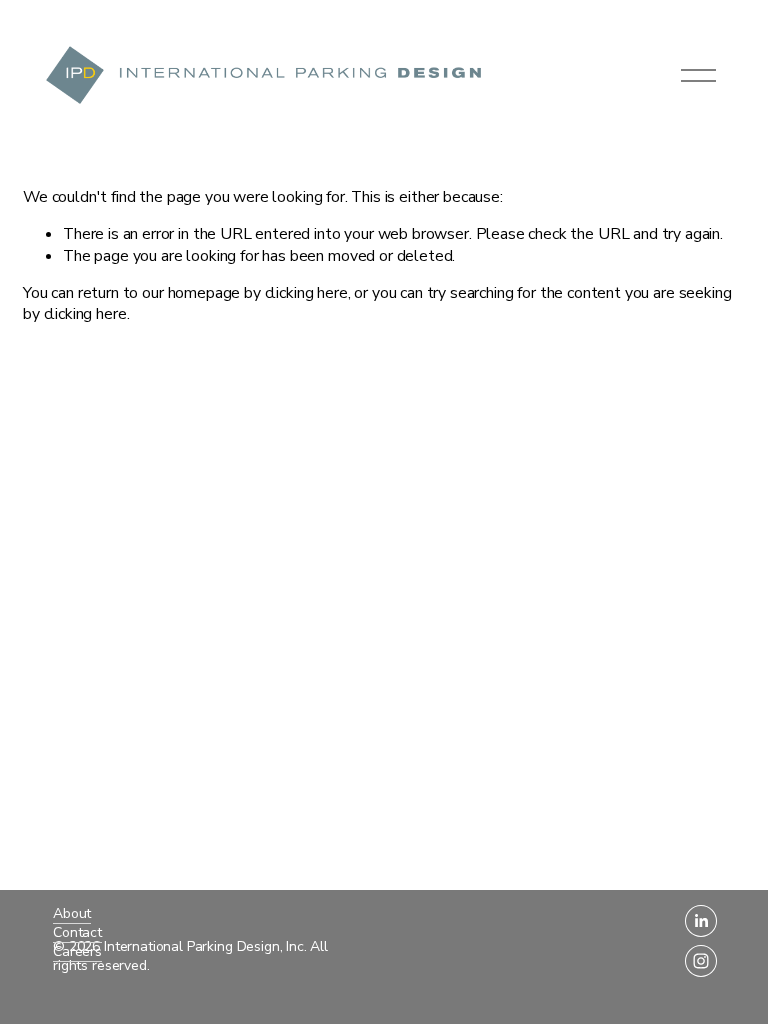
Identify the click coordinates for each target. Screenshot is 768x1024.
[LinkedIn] (701, 921)
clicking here (306, 293)
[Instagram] (701, 961)
